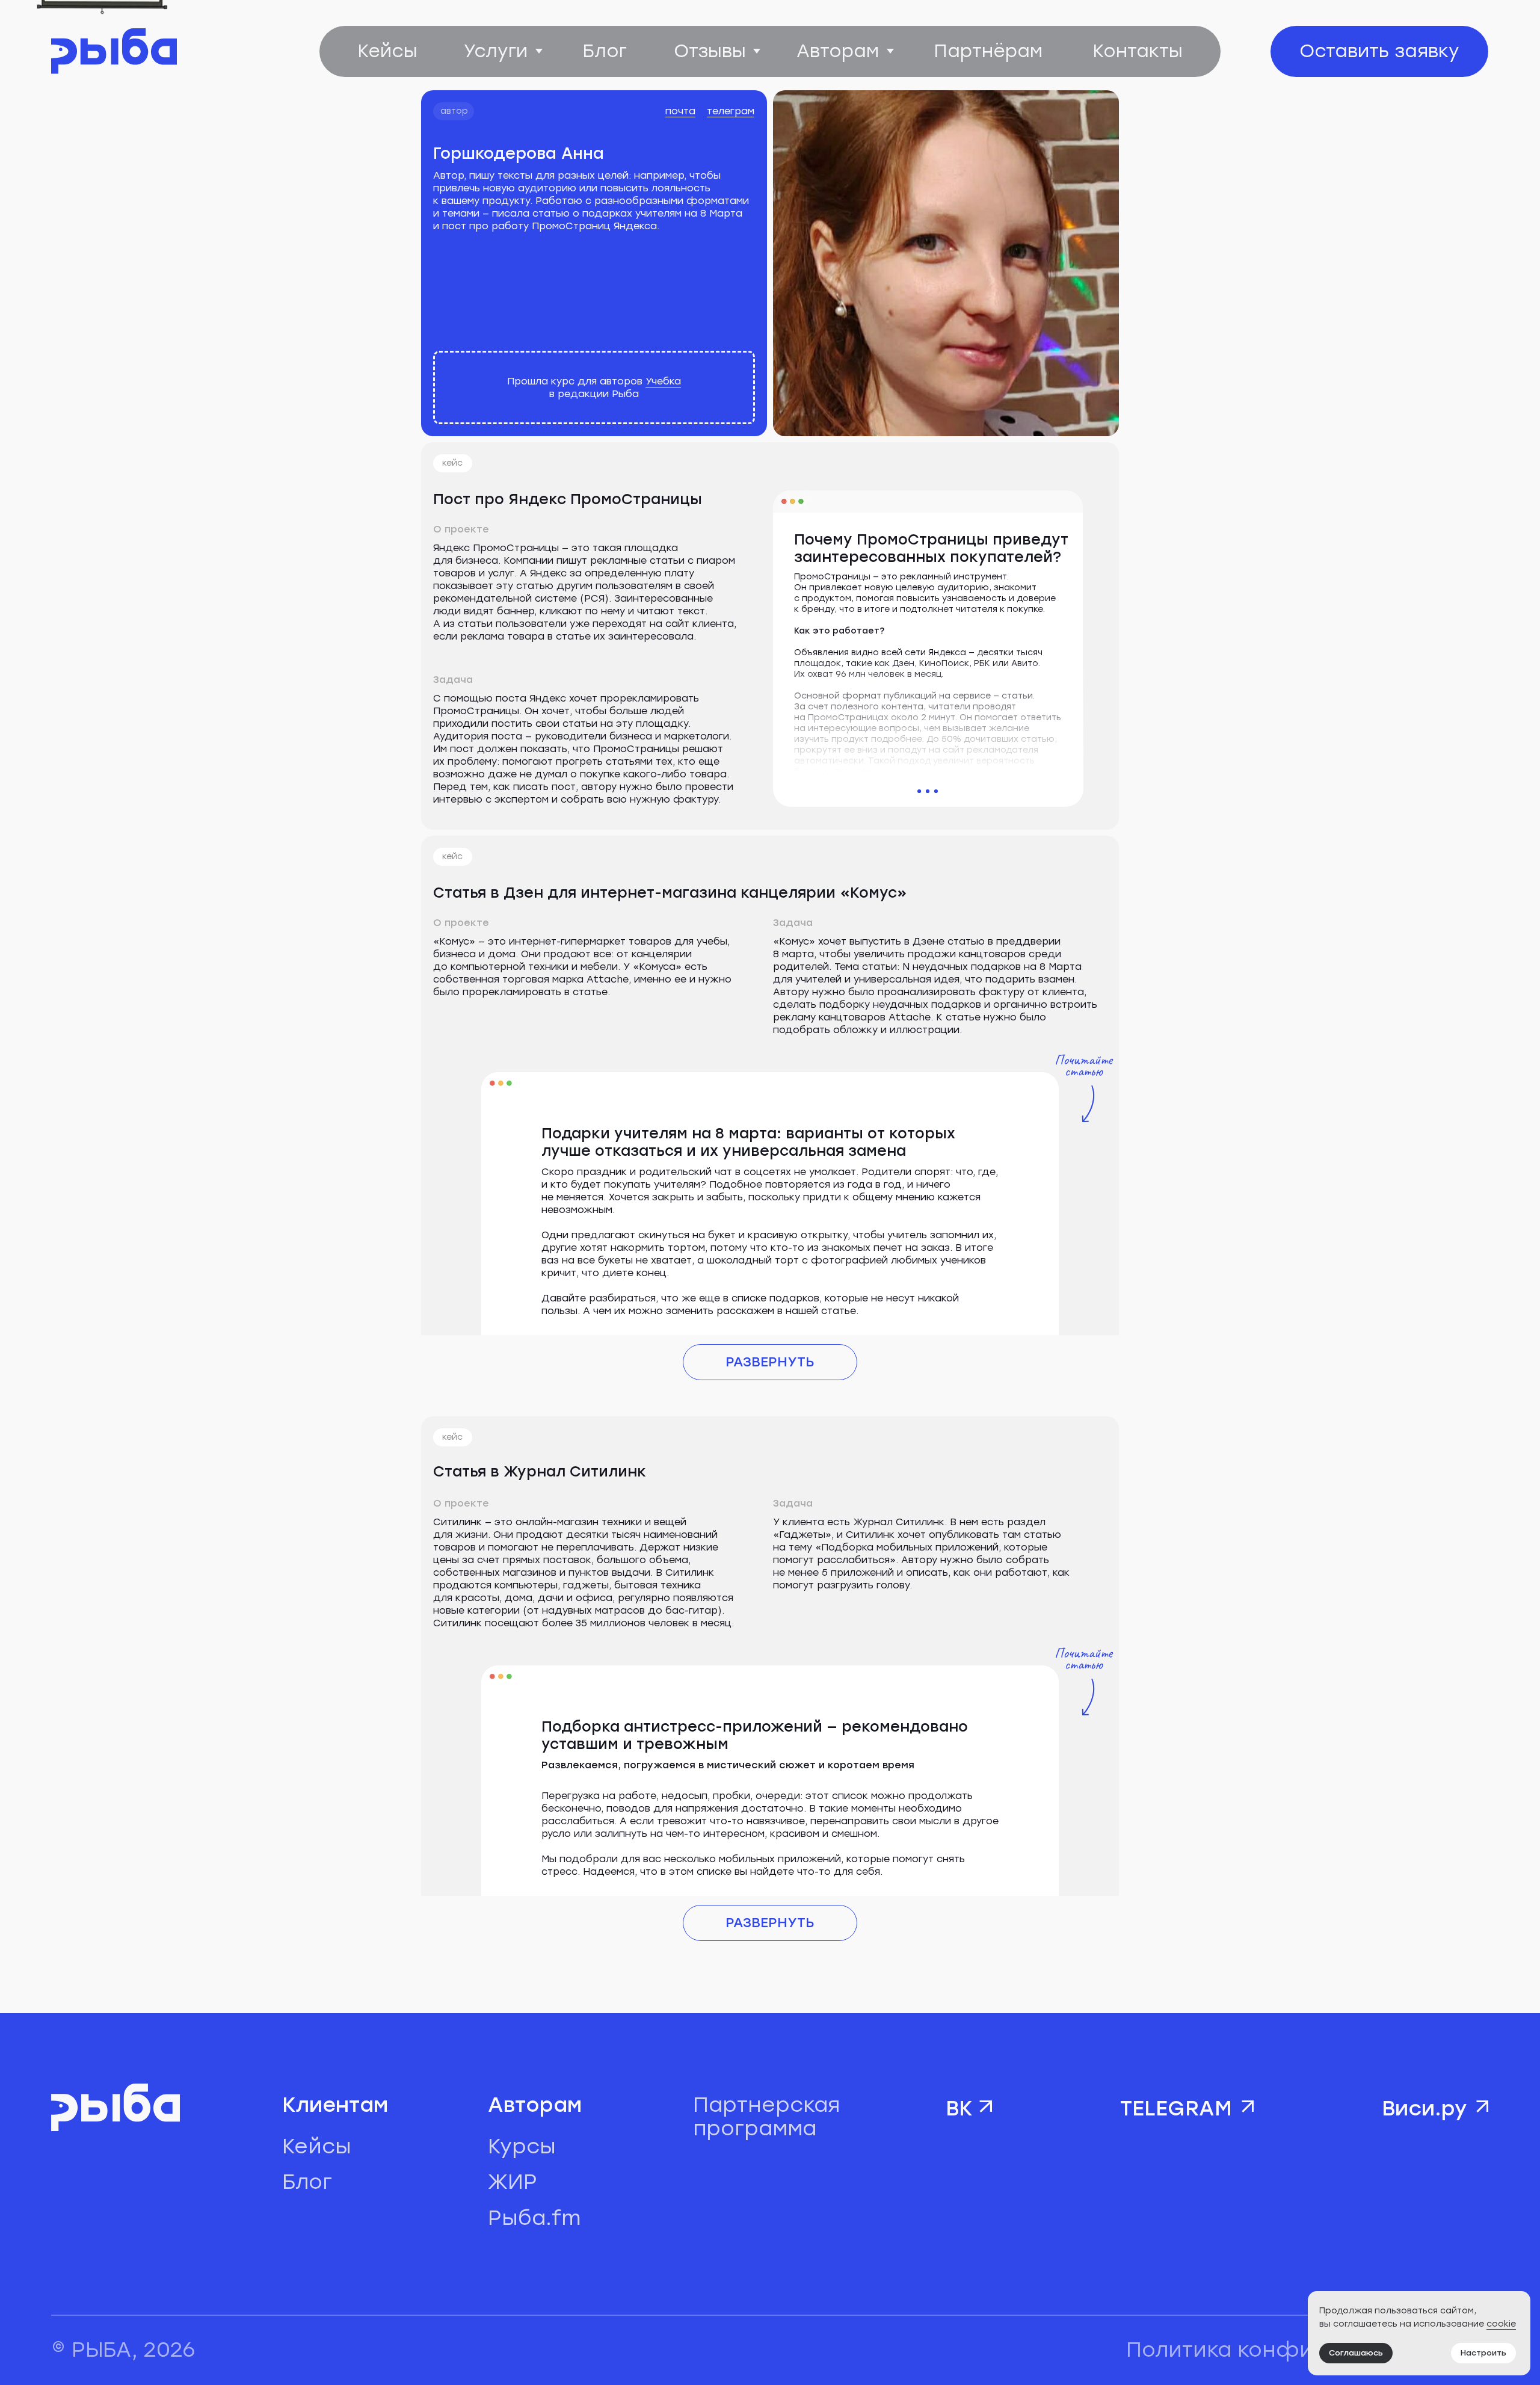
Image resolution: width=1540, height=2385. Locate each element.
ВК (959, 2109)
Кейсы (317, 2146)
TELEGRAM (1176, 2109)
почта (680, 111)
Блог (307, 2182)
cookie (1501, 2324)
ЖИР (513, 2182)
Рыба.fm (534, 2218)
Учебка (663, 381)
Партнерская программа (766, 2116)
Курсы (522, 2146)
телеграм (731, 111)
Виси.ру (1424, 2109)
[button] (1380, 51)
